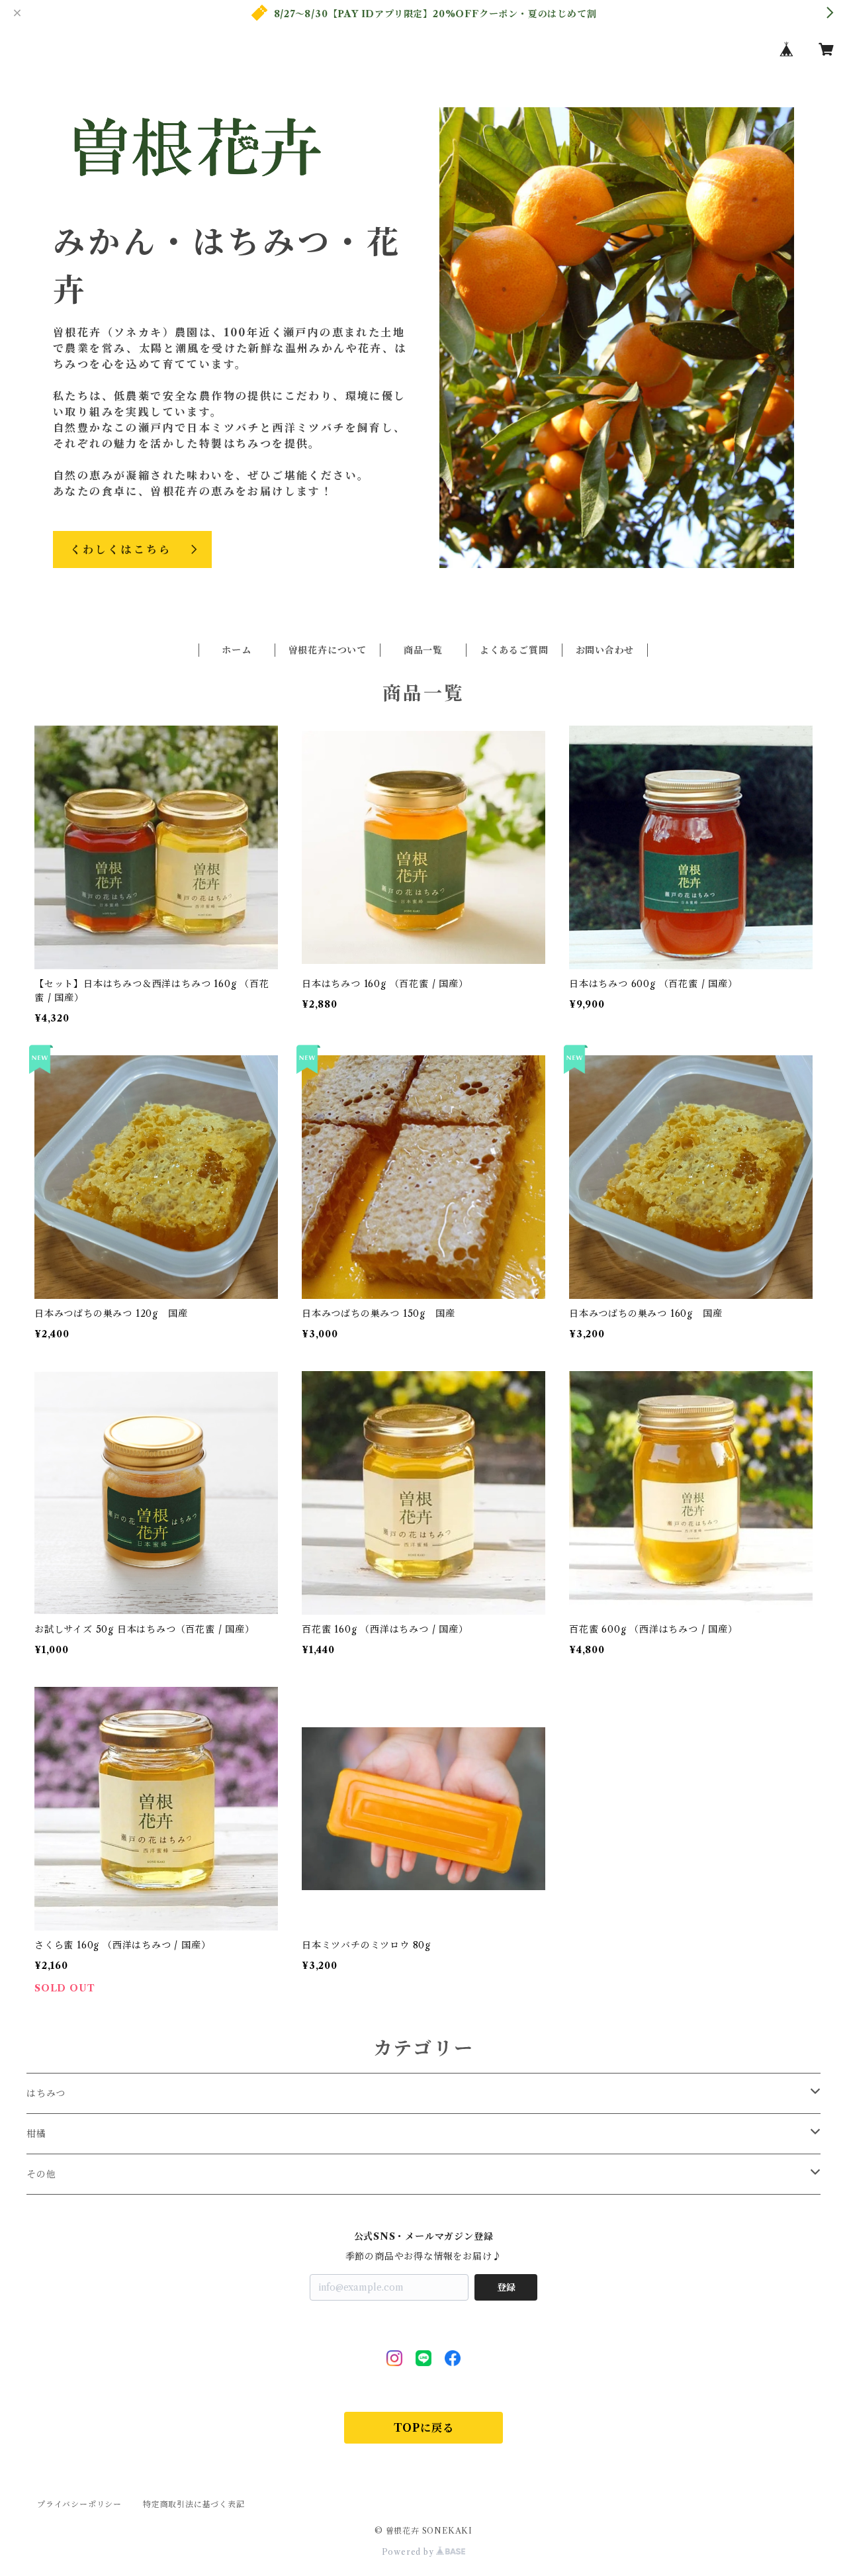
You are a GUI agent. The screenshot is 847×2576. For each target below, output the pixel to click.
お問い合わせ (605, 650)
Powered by (409, 2552)
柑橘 (36, 2134)
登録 (506, 2287)
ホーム (237, 650)
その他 (41, 2174)
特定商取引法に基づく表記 (194, 2504)
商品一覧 (423, 650)
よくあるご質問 (514, 650)
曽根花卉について (328, 650)
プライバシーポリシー (79, 2504)
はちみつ (46, 2093)
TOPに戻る (424, 2428)
